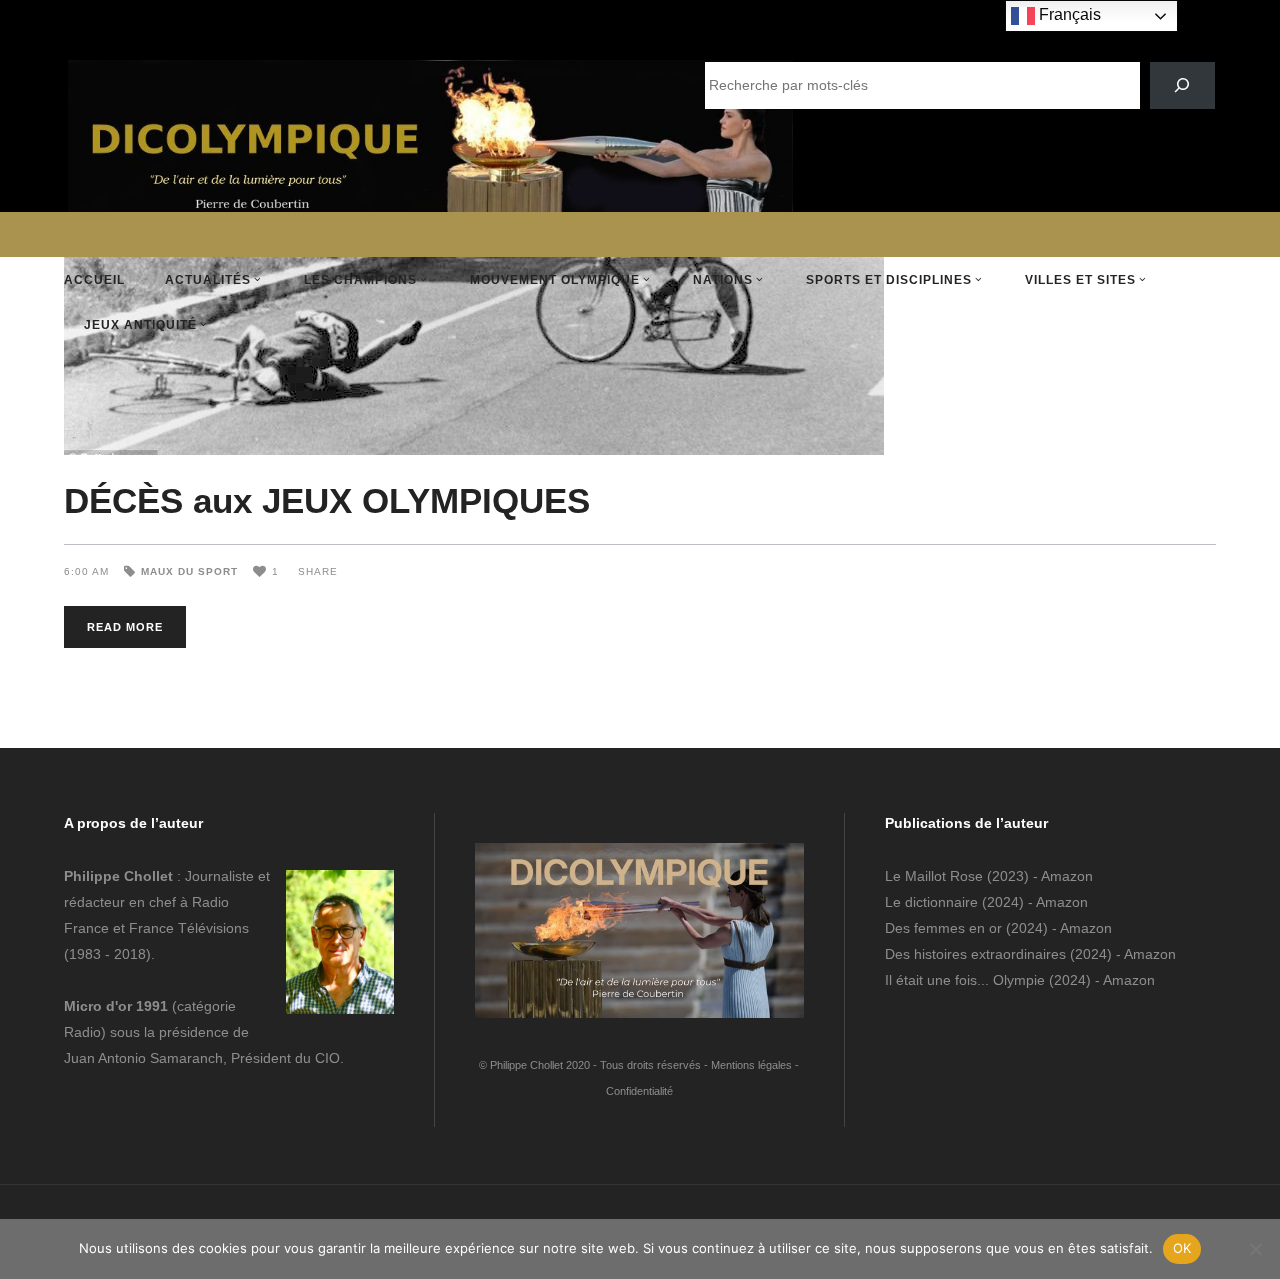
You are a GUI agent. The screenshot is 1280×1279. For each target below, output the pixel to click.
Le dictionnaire (931, 902)
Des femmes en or (943, 928)
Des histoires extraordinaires (975, 954)
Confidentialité (639, 1091)
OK (1182, 1248)
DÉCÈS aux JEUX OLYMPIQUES (327, 500)
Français (1068, 14)
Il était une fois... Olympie (965, 980)
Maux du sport (189, 571)
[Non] (1255, 1249)
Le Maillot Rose (936, 876)
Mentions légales (751, 1065)
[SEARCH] (1182, 85)
